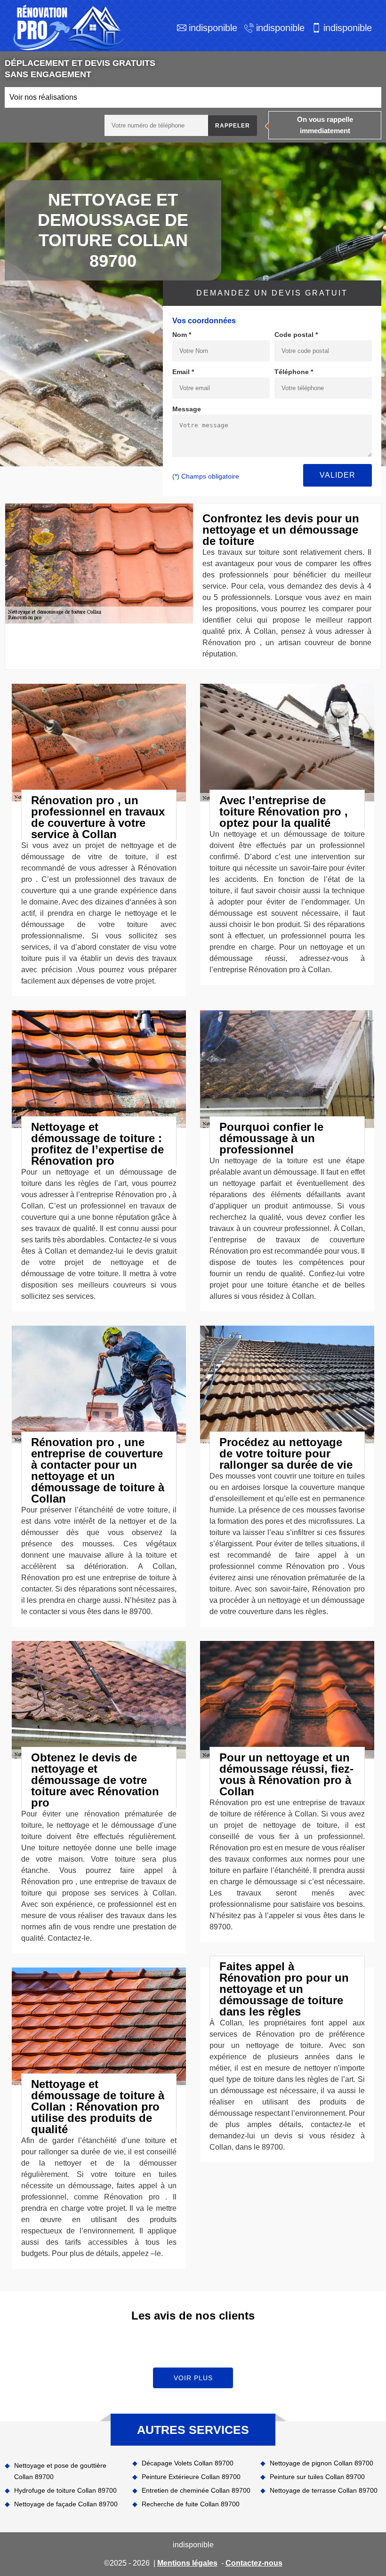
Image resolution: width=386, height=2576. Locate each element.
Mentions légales (187, 2563)
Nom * (182, 335)
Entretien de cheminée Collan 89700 (196, 2490)
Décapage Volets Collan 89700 (188, 2463)
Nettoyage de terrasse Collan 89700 (324, 2490)
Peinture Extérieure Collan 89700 (191, 2477)
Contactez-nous (254, 2563)
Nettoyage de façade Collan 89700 (66, 2504)
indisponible (213, 28)
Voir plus (193, 2378)
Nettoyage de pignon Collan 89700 (322, 2463)
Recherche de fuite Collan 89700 (191, 2504)
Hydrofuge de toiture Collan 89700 (65, 2490)
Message (187, 409)
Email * (183, 372)
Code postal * (296, 335)
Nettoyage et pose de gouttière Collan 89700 (60, 2471)
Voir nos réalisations (43, 97)
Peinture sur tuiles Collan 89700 (317, 2477)
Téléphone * (294, 372)
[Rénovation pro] (67, 28)
